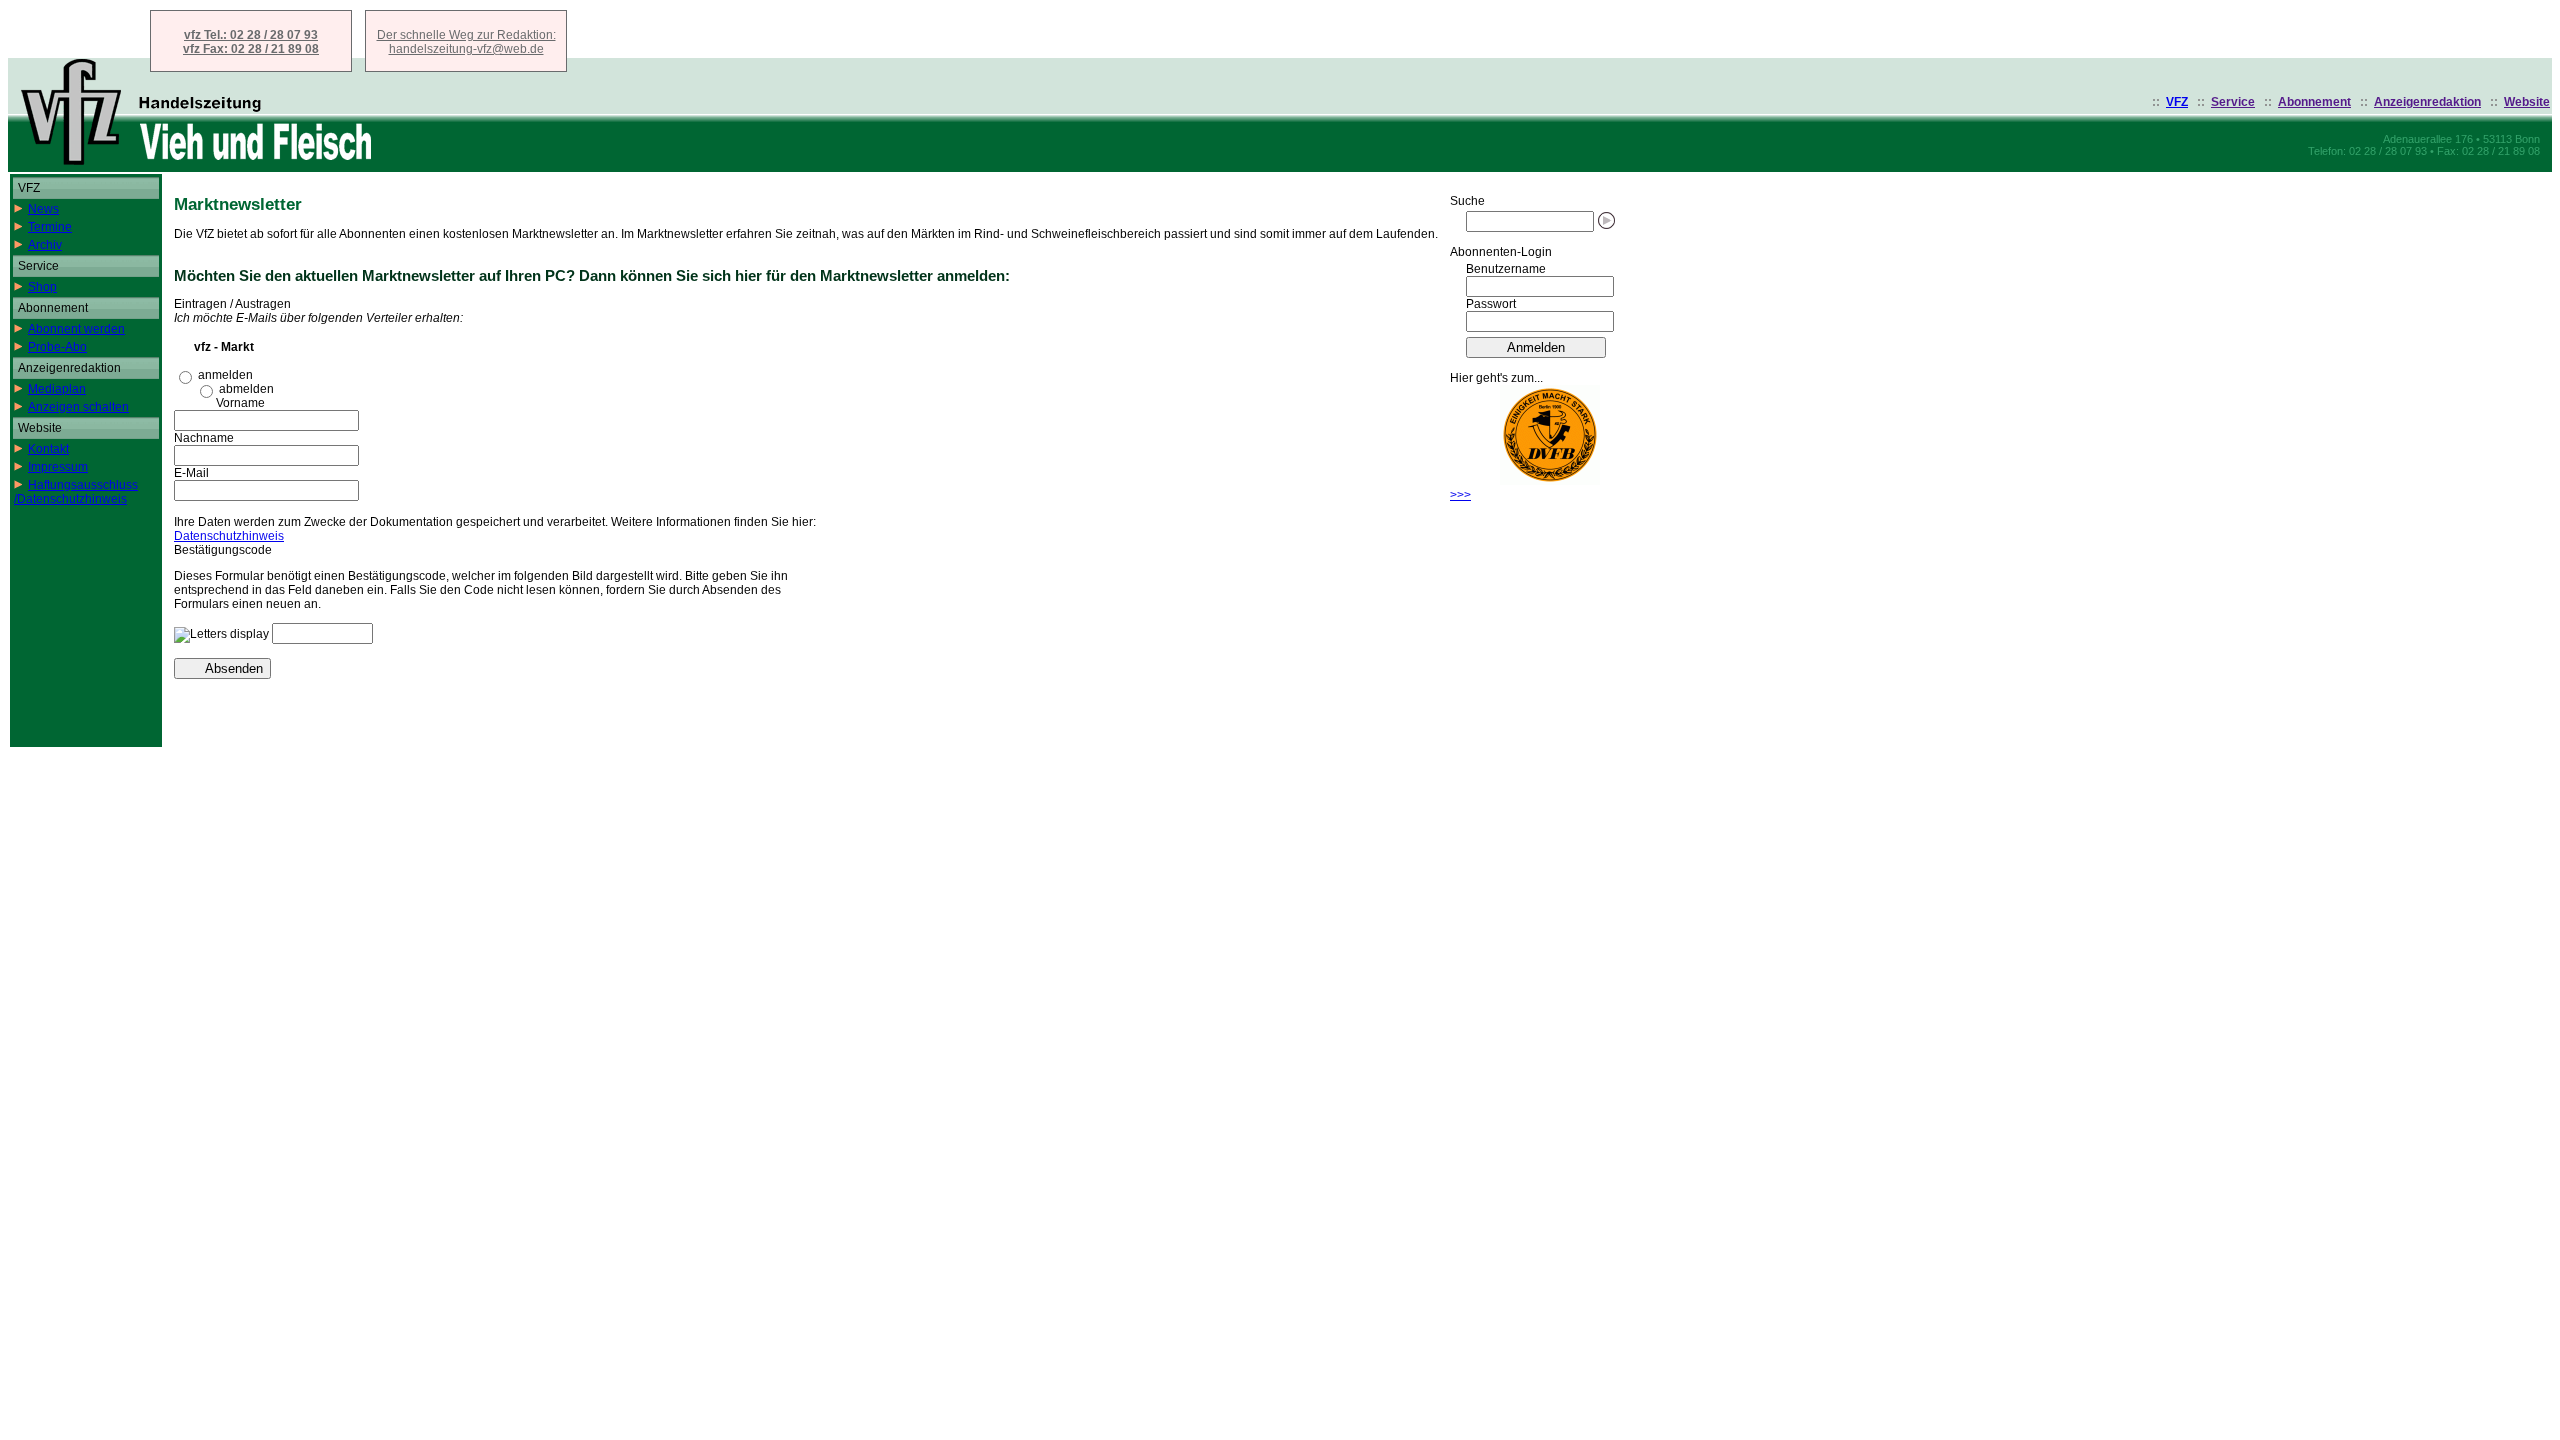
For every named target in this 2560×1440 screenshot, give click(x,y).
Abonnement (2314, 102)
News (43, 209)
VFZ (2177, 102)
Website (2527, 102)
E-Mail (191, 473)
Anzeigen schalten (78, 407)
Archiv (45, 245)
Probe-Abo (57, 347)
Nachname (204, 438)
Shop (42, 287)
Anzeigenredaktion (2427, 102)
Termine (50, 227)
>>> (1460, 495)
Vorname (240, 403)
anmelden (225, 375)
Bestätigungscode (223, 550)
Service (2233, 102)
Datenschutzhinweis (229, 536)
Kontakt (48, 449)
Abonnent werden (76, 329)
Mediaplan (57, 389)
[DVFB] (1550, 481)
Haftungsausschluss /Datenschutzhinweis (76, 492)
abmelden (246, 389)
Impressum (58, 467)
